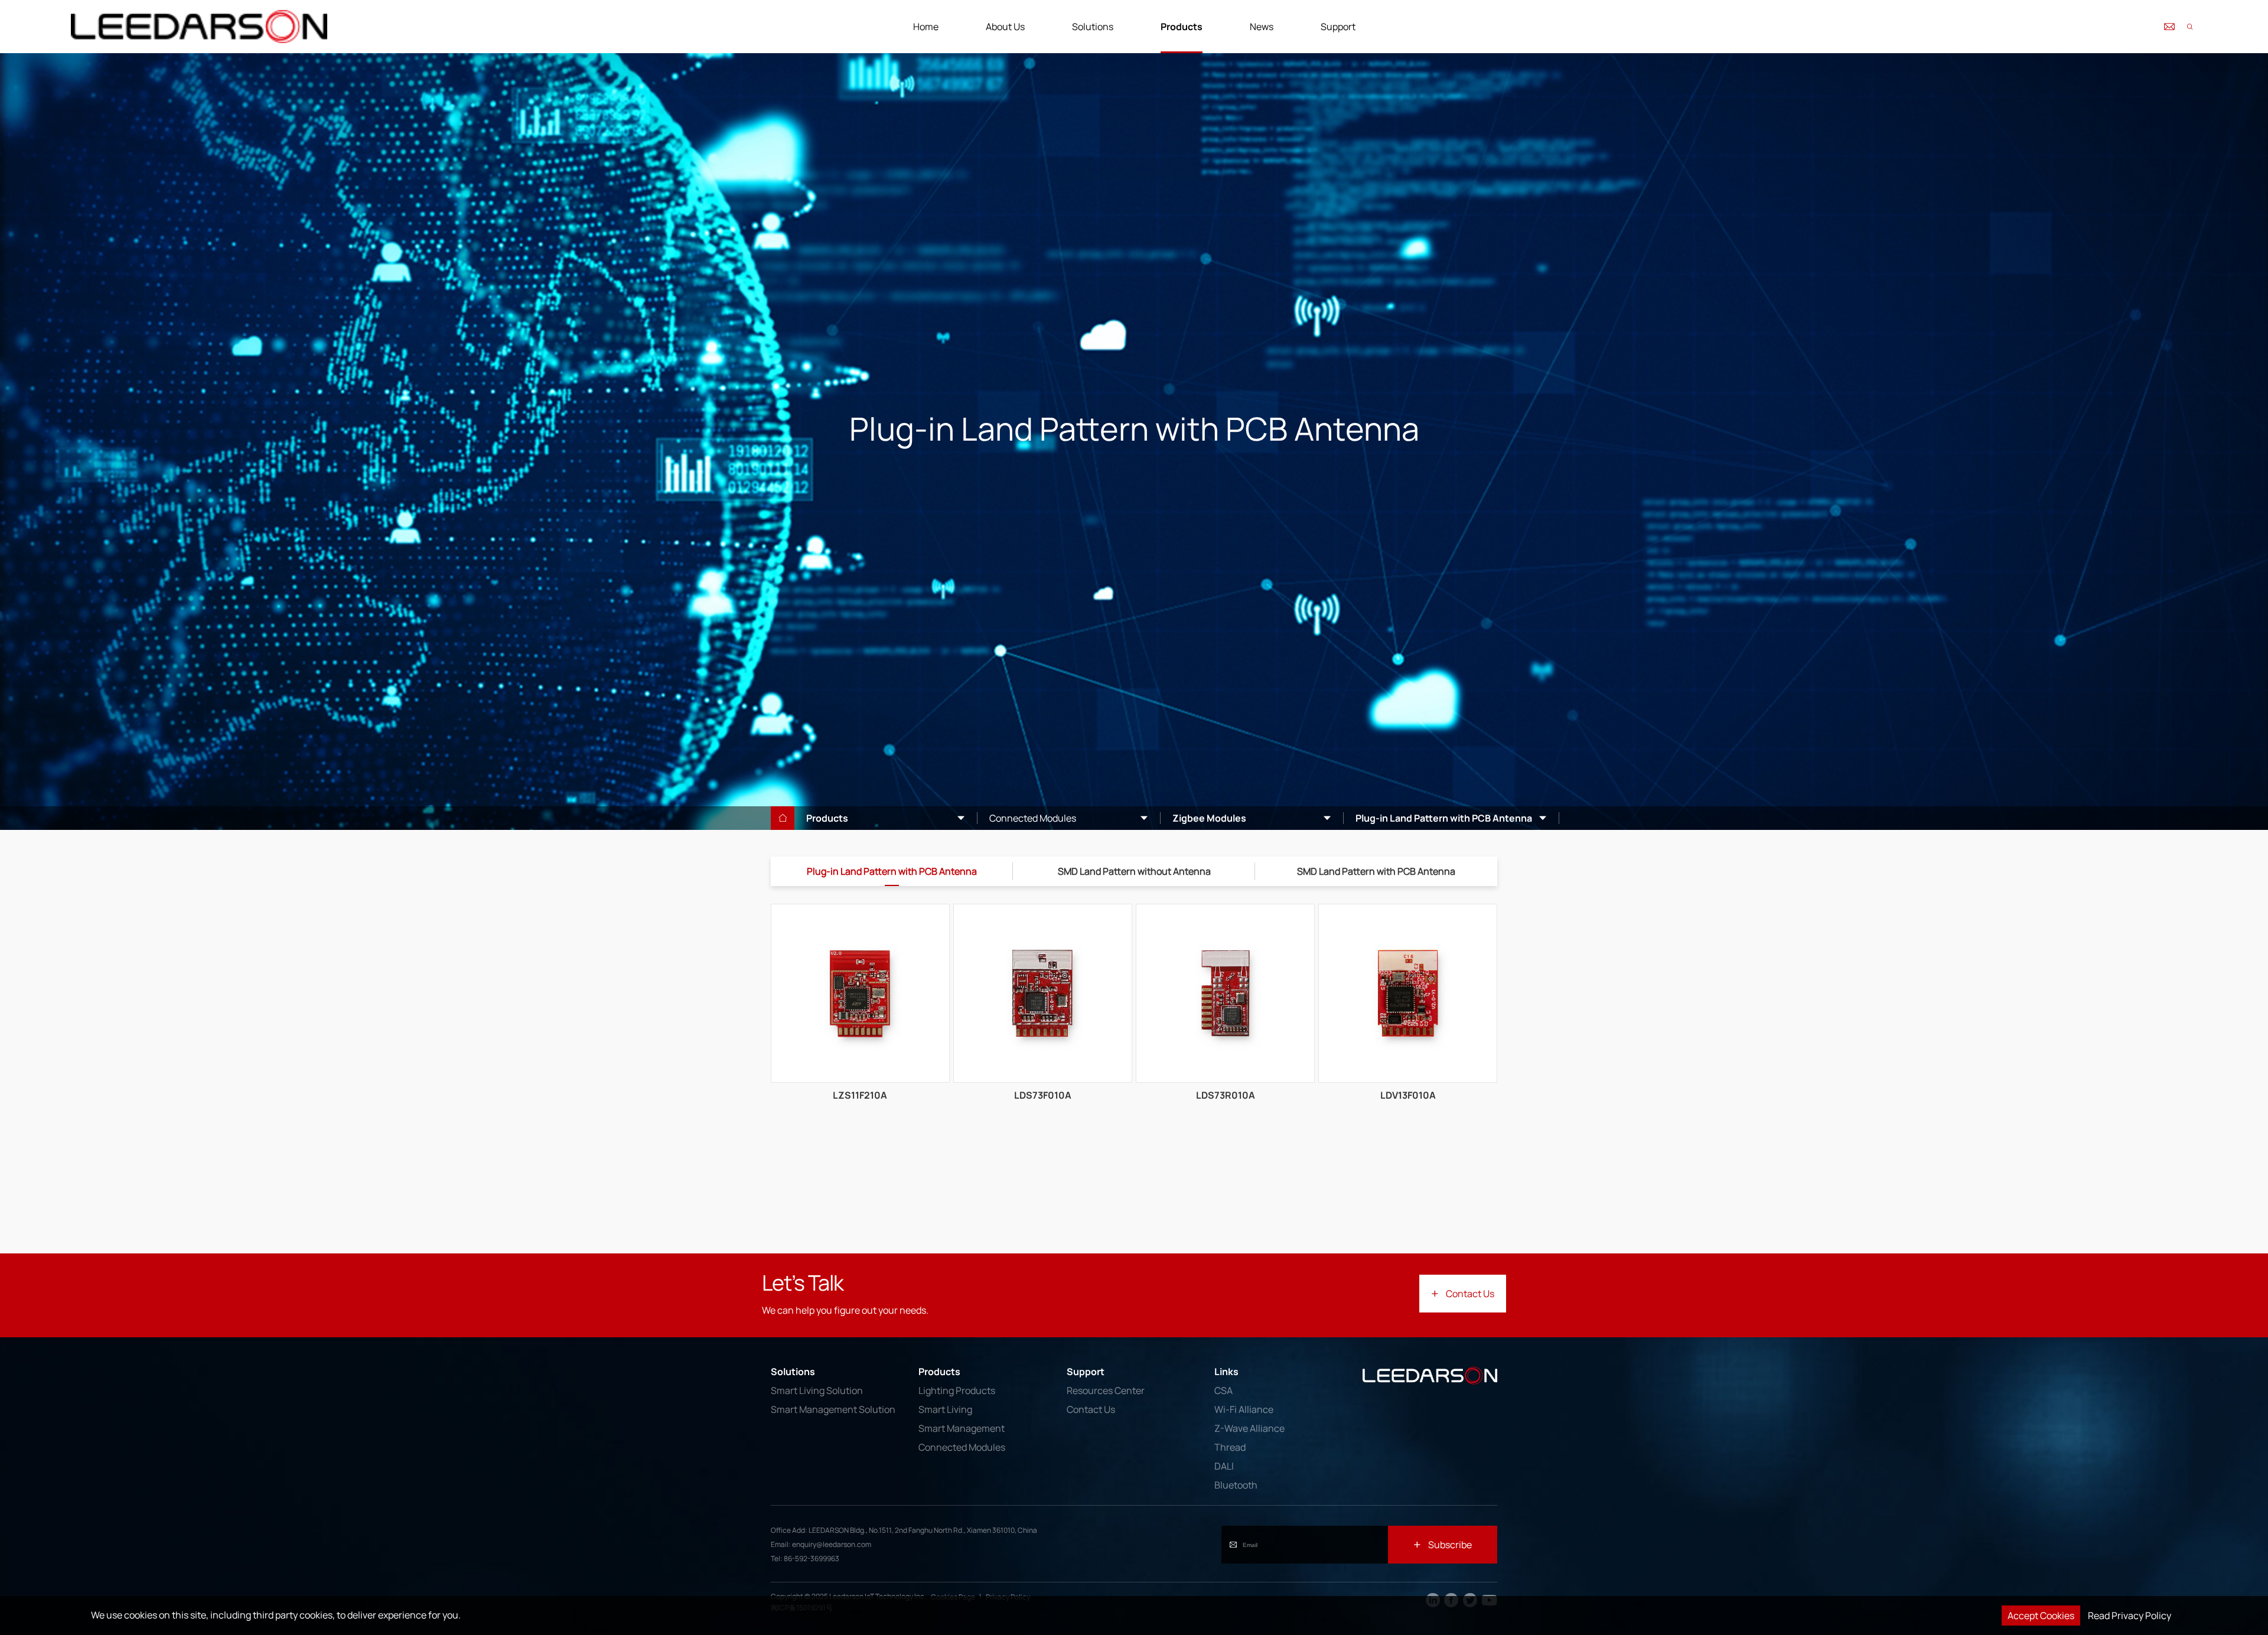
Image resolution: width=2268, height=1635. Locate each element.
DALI (1224, 1466)
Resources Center (1106, 1390)
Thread (1230, 1447)
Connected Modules (962, 1447)
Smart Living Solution (817, 1390)
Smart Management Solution (833, 1409)
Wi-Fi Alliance (1244, 1409)
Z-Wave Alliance (1249, 1428)
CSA (1223, 1390)
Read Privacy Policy (2129, 1616)
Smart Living (945, 1409)
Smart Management (962, 1428)
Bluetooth (1236, 1485)
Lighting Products (957, 1390)
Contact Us (1091, 1409)
